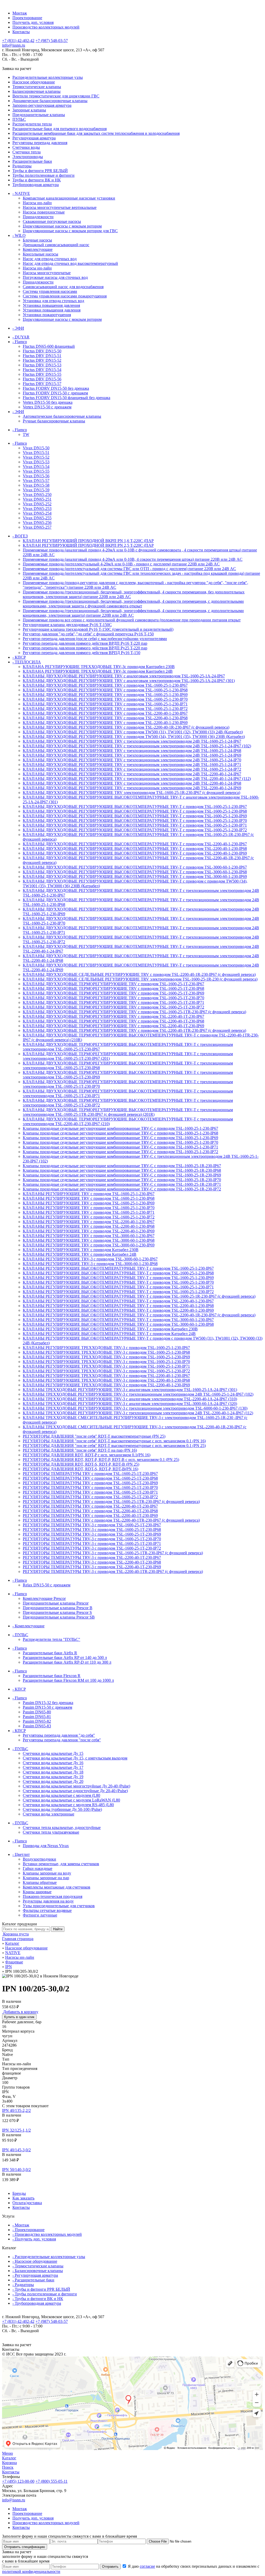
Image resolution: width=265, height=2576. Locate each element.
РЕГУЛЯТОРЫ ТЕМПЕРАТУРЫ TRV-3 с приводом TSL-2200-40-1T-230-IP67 (92, 1557)
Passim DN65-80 (37, 1712)
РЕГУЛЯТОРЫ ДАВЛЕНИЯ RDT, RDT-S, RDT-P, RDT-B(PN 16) (80, 1469)
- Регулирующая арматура (35, 2275)
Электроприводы (28, 157)
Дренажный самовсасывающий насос (56, 245)
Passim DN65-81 (37, 1717)
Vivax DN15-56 (36, 476)
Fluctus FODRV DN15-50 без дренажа (56, 388)
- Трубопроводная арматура (37, 2303)
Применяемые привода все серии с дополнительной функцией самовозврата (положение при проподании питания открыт (132, 620)
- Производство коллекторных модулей (47, 2234)
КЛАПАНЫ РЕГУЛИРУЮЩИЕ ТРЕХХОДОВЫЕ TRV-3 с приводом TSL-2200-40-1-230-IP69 (106, 1385)
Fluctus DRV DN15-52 (42, 360)
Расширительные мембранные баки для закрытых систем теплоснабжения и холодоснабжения (96, 133)
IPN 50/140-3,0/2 (16, 2170)
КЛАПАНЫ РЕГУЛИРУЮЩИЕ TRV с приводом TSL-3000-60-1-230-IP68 (89, 1240)
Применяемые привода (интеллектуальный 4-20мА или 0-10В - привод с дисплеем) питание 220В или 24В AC (121, 564)
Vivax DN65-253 (37, 509)
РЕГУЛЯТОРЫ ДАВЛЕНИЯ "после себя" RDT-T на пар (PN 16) (80, 1450)
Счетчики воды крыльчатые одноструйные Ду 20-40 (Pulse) (75, 1791)
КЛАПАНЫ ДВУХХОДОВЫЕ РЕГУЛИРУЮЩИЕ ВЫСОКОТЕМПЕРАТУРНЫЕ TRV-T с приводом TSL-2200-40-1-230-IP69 (135, 853)
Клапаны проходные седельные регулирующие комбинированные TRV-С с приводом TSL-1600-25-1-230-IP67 (120, 1128)
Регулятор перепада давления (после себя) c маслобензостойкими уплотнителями (95, 639)
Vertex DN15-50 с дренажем (47, 407)
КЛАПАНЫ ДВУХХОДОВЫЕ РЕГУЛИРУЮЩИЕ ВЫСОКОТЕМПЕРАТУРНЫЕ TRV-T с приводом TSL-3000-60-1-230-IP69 (135, 877)
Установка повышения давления (51, 305)
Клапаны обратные (40, 1882)
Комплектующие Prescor (44, 1598)
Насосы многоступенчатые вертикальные (60, 207)
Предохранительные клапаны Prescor (56, 1603)
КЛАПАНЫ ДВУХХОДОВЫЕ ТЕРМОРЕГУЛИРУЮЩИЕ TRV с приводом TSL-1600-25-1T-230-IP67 (113, 984)
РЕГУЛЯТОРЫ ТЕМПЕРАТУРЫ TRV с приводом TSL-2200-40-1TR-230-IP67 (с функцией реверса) (111, 1520)
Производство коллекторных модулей (46, 27)
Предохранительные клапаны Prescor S (57, 1612)
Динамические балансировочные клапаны (50, 101)
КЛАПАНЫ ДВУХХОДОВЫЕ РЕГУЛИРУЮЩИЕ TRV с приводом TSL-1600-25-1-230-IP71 (105, 704)
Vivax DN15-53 (36, 462)
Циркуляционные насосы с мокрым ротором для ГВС (70, 231)
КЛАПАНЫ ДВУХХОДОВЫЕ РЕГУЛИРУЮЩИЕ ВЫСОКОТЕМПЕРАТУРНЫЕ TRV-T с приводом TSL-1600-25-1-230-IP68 (135, 811)
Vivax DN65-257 (37, 527)
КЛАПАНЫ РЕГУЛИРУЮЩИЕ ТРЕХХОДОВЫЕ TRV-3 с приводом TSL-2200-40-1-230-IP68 (106, 1380)
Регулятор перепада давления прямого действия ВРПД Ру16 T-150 (82, 653)
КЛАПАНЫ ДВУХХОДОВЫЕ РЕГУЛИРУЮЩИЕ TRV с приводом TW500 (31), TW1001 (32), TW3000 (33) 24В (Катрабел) (133, 732)
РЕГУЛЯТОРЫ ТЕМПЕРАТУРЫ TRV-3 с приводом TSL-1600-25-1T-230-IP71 (92, 1544)
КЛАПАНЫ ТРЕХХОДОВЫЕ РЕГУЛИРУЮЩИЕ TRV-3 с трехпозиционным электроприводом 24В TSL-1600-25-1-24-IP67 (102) (138, 1394)
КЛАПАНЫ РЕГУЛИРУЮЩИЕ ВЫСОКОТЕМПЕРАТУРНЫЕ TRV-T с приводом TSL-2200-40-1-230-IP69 (118, 1310)
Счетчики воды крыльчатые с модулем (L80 (61, 1795)
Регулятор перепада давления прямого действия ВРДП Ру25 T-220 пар (85, 648)
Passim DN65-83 (37, 1726)
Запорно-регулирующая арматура (42, 105)
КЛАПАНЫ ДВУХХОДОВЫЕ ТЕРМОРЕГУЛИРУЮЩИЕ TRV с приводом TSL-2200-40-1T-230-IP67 (113, 1016)
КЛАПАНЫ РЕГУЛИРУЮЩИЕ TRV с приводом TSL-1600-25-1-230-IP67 (89, 1194)
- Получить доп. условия (34, 2239)
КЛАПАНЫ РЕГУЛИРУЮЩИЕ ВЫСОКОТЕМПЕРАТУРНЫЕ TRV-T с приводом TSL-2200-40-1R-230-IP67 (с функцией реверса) (139, 1315)
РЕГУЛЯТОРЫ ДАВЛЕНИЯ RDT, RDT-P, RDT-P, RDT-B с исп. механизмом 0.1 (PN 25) (101, 1460)
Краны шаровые (37, 1892)
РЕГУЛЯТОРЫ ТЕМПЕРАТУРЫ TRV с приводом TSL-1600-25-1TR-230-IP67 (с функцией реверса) (111, 1502)
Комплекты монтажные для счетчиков (57, 1887)
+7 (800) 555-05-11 (51, 2481)
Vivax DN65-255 (37, 518)
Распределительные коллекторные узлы (48, 77)
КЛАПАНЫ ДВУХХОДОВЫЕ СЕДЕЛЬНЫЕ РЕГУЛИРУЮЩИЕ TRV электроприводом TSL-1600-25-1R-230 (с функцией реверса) (140, 979)
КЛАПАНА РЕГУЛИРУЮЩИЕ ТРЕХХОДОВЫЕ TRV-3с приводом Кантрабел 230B (99, 667)
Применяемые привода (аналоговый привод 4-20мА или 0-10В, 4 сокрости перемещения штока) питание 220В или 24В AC (133, 559)
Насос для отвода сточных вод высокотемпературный (70, 263)
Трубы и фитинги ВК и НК (37, 180)
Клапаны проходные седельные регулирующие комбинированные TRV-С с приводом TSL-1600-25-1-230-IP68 (120, 1133)
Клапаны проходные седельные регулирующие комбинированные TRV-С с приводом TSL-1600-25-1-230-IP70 (120, 1142)
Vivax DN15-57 (36, 481)
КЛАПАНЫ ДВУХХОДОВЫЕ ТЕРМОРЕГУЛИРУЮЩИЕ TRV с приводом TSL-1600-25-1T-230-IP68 (113, 988)
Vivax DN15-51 (36, 453)
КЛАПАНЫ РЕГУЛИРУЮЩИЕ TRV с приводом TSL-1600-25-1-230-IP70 (89, 1208)
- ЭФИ (18, 328)
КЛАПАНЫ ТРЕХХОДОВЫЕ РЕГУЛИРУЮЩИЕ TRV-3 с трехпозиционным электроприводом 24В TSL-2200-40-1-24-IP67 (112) (138, 1413)
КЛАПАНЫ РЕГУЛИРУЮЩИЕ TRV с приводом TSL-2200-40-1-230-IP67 (89, 1222)
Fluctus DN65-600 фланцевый (49, 346)
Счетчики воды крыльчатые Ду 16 (53, 1763)
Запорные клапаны (29, 110)
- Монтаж (21, 2225)
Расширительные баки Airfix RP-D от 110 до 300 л (67, 1662)
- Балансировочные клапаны (38, 2271)
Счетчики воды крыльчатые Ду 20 (53, 1781)
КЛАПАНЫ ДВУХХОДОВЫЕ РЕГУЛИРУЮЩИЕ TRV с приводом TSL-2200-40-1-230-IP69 (105, 723)
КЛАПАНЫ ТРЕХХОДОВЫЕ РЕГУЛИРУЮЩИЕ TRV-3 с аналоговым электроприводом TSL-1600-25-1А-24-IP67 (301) (130, 1390)
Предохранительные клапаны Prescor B (58, 1608)
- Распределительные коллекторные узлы (49, 2257)
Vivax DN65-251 (37, 499)
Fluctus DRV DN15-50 (42, 351)
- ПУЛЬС (20, 1635)
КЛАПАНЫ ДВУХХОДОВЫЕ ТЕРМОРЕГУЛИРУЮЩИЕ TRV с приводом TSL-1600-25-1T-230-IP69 (113, 993)
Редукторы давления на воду (48, 1901)
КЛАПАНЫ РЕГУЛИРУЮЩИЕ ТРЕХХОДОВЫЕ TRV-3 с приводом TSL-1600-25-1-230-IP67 (106, 1348)
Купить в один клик (19, 2017)
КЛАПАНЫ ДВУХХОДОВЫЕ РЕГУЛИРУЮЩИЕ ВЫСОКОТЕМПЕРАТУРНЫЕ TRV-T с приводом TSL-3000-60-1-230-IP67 (135, 867)
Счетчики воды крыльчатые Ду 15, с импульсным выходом (75, 1758)
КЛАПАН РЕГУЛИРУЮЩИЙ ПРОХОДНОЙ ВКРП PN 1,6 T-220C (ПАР (88, 541)
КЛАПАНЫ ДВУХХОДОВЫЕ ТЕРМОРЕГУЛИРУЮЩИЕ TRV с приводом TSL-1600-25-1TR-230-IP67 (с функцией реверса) (134, 1012)
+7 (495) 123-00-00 (18, 2481)
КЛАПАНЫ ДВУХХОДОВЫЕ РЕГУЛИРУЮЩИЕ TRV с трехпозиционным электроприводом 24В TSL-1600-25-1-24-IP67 (132, 741)
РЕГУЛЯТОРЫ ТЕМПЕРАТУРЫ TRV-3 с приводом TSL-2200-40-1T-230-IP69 (92, 1567)
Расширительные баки (32, 161)
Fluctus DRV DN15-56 (42, 379)
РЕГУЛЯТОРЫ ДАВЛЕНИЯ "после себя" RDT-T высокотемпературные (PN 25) (94, 1436)
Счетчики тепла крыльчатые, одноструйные (62, 1828)
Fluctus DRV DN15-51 (42, 356)
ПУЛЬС (19, 119)
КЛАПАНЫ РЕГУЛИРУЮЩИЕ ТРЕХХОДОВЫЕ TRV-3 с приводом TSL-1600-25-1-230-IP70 (106, 1362)
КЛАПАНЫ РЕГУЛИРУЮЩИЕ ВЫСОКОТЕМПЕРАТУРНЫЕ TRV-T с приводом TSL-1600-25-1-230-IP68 (118, 1273)
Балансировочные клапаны (36, 91)
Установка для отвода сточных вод (53, 301)
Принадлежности (38, 217)
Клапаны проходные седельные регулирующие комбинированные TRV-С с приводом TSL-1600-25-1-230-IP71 (120, 1147)
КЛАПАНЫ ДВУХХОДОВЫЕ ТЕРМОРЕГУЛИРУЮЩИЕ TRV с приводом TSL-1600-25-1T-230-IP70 (113, 998)
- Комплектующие (28, 1626)
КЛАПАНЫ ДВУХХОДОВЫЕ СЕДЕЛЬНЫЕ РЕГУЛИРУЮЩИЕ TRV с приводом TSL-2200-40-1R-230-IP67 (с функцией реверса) (139, 974)
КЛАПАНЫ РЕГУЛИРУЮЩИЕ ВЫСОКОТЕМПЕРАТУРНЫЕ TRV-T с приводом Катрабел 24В (109, 1334)
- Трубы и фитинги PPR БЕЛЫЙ (41, 2289)
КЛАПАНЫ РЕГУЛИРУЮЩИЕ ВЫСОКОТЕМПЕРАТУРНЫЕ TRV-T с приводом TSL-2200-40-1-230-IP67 (118, 1301)
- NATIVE (21, 193)
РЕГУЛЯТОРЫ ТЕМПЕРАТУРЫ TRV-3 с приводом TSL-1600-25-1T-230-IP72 (92, 1548)
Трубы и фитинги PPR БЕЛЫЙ (40, 171)
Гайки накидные (38, 1868)
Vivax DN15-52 (36, 457)
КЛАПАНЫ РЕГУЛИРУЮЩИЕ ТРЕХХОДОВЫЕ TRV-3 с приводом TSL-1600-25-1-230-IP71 (106, 1366)
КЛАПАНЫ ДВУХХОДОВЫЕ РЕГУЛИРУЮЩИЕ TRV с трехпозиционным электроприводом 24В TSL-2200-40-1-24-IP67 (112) (137, 779)
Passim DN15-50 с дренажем (47, 1707)
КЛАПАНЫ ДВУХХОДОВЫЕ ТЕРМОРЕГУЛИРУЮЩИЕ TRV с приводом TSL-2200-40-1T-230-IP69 (113, 1026)
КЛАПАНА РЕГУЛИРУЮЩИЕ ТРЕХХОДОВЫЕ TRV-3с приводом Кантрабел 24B (98, 671)
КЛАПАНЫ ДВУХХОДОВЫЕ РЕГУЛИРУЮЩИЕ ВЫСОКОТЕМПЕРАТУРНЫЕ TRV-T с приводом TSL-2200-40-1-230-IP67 (135, 844)
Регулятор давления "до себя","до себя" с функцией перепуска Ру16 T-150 (88, 634)
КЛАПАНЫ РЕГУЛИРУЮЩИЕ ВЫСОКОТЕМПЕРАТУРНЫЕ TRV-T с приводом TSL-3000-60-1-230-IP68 (118, 1324)
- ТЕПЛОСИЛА (27, 662)
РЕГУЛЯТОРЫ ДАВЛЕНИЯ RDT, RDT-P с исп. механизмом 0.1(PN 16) (87, 1455)
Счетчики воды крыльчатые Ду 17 (53, 1767)
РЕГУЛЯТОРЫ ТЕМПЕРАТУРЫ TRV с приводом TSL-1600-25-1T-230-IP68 (90, 1478)
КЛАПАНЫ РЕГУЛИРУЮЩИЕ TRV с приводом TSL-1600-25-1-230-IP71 (89, 1212)
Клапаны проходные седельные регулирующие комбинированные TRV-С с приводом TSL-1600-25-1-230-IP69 (120, 1138)
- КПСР (19, 657)
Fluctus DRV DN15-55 (42, 374)
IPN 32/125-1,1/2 (16, 2130)
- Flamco (20, 342)
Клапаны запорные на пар (46, 1878)
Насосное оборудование (34, 82)
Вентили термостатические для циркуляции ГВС (56, 96)
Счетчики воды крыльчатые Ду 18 (53, 1772)
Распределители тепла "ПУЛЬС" (51, 1639)
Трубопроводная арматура (36, 185)
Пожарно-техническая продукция (53, 1896)
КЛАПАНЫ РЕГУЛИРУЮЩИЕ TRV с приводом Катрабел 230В (81, 1250)
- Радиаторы (23, 2285)
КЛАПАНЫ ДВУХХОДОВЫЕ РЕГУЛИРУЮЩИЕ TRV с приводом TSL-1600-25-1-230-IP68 (105, 690)
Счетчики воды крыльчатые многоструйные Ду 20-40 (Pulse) (76, 1786)
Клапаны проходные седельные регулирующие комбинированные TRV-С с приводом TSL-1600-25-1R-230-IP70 (122, 1180)
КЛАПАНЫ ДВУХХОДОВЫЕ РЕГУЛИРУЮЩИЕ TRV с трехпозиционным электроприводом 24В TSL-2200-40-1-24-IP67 (132, 774)
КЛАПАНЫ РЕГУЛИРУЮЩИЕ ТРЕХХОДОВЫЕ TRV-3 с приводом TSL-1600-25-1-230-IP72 (106, 1371)
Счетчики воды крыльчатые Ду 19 (53, 1777)
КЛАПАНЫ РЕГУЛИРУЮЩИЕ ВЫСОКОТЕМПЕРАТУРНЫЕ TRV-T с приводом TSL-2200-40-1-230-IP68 (118, 1306)
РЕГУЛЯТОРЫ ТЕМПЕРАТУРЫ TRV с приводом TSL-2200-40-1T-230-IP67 (90, 1506)
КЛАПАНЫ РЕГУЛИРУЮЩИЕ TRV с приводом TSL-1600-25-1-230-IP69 (89, 1203)
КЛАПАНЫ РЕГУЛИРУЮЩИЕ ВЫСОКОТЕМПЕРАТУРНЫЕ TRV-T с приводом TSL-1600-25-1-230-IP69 (118, 1278)
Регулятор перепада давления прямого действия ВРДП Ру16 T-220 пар (85, 643)
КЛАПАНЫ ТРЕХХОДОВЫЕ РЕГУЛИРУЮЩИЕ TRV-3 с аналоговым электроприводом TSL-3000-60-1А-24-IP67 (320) (130, 1404)
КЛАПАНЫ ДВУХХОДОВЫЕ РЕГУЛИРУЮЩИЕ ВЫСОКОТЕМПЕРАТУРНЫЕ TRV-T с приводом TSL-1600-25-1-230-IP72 (135, 830)
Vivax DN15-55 (36, 471)
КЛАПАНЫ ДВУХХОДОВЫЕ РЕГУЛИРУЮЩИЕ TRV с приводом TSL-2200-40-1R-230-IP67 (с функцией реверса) (126, 727)
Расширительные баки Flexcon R (52, 1676)
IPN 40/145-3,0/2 (16, 2150)
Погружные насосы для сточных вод (55, 277)
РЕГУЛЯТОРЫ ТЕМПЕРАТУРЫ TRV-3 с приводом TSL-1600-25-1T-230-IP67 (92, 1525)
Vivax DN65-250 (37, 495)
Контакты (21, 32)
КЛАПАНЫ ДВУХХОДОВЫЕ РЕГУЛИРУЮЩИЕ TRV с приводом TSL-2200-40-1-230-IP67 (105, 713)
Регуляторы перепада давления (40, 143)
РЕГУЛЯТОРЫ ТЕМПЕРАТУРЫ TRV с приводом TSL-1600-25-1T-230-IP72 (90, 1497)
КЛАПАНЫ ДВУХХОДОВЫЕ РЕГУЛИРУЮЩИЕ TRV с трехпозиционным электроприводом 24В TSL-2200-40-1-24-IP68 (132, 783)
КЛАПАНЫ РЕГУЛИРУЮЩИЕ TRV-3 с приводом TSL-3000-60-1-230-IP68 (90, 1264)
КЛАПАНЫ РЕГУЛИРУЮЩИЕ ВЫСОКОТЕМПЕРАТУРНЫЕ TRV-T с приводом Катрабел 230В (110, 1329)
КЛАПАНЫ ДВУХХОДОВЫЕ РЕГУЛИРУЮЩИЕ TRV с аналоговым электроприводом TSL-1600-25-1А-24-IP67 (124, 676)
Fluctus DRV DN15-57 (42, 384)
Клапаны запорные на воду (47, 1873)
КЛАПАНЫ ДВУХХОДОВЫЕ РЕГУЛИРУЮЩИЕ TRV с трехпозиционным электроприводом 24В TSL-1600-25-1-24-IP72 (132, 769)
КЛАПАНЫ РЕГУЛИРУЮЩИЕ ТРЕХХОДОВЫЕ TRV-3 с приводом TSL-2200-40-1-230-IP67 (106, 1376)
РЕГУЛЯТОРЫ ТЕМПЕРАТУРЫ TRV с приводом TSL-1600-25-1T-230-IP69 (90, 1483)
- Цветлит (21, 1854)
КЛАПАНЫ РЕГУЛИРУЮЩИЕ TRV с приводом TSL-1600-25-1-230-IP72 (89, 1217)
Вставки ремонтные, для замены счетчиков (61, 1864)
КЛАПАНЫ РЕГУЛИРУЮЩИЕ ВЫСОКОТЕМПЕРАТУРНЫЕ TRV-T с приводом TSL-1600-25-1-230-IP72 (118, 1292)
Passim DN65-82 (37, 1721)
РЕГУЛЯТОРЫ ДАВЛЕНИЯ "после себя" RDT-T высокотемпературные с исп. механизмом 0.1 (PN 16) (114, 1441)
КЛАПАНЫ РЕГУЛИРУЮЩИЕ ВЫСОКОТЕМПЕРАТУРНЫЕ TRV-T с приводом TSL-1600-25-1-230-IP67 (118, 1268)
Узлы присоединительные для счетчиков (59, 1906)
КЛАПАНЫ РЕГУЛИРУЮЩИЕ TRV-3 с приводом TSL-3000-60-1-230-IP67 (90, 1259)
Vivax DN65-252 (37, 504)
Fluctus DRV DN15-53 (42, 365)
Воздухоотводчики (39, 1859)
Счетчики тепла (27, 152)
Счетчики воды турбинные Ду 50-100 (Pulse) (62, 1809)
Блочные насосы (37, 240)
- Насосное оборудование (35, 2261)
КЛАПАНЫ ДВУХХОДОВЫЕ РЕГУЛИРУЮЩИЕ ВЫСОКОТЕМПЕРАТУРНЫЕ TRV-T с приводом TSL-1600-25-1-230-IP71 (135, 825)
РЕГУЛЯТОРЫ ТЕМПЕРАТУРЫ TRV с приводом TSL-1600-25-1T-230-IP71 (90, 1492)
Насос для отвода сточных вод (50, 259)
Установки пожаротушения (47, 315)
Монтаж (20, 13)
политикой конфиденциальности (31, 2571)
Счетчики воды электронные (49, 1814)
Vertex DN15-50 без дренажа (48, 402)
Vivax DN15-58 (36, 485)
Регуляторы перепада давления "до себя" (59, 1735)
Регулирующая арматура (34, 138)
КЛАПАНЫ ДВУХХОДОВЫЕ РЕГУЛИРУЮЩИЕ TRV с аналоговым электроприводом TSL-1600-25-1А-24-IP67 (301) (129, 681)
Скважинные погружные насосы (52, 221)
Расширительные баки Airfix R (50, 1653)
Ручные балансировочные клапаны (54, 421)
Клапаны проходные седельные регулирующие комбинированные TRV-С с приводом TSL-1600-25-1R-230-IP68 (122, 1170)
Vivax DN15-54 (36, 467)
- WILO (19, 235)
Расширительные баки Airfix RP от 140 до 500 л (65, 1658)
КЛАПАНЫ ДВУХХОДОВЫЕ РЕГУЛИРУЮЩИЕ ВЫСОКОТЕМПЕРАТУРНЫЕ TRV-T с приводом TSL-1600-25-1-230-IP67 (135, 807)
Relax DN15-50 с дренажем (47, 1585)
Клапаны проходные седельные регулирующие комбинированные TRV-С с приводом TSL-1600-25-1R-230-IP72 (122, 1189)
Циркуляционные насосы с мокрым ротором (62, 226)
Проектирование (27, 18)
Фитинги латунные (40, 1915)
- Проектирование (28, 2230)
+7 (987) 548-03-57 (52, 41)
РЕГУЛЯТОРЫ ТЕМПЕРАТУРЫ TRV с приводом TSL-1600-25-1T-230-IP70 (90, 1488)
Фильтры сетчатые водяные (47, 1910)
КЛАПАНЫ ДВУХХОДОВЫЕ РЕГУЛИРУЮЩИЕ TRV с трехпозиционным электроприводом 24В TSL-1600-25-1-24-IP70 (132, 760)
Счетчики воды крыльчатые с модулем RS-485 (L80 (68, 1805)
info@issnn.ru (14, 45)
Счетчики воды (26, 147)
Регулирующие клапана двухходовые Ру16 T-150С (67, 625)
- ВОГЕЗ (20, 536)
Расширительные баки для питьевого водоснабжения (60, 129)
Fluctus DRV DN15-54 (42, 370)
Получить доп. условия (33, 22)
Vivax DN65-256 (37, 523)
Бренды (19, 2193)
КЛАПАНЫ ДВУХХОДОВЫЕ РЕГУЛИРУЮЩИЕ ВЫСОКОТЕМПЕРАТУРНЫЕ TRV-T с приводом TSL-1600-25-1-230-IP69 (135, 816)
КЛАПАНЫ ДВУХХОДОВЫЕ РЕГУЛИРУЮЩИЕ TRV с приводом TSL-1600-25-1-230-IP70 (105, 699)
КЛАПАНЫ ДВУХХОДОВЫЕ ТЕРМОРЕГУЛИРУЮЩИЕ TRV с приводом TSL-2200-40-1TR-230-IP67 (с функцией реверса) (134, 1030)
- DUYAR (21, 337)
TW (26, 434)
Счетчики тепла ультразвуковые (51, 1832)
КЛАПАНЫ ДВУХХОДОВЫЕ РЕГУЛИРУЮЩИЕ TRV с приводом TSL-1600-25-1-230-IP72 (105, 709)
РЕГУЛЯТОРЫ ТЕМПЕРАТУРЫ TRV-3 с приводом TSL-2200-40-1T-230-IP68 (92, 1562)
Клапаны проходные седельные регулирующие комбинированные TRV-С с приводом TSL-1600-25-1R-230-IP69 (122, 1175)
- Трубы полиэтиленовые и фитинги (45, 2294)
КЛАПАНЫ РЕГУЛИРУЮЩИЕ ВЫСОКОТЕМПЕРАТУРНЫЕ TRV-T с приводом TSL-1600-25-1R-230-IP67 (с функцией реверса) (139, 1296)
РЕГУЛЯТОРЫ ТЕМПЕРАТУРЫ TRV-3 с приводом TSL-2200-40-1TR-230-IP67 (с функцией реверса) (113, 1571)
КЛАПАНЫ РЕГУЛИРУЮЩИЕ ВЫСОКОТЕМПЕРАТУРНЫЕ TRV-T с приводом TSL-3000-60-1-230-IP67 (118, 1320)
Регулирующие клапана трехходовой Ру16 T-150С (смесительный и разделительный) (98, 629)
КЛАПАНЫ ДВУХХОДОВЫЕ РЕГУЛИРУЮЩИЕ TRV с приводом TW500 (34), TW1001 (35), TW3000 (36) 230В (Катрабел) (134, 737)
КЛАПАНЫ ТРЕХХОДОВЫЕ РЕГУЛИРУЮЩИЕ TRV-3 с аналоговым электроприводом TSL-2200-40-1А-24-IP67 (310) (130, 1399)
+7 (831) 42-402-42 (18, 41)
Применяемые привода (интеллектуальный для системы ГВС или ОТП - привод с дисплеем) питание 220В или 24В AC (129, 569)
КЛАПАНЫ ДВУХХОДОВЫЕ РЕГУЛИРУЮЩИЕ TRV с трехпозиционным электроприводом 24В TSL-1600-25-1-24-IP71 (132, 765)
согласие (147, 2566)
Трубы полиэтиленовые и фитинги (43, 175)
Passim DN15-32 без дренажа (48, 1703)
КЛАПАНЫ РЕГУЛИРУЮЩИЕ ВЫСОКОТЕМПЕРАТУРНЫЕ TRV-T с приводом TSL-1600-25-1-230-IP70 (118, 1282)
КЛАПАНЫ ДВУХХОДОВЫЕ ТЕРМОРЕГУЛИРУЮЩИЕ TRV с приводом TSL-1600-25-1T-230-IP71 (113, 1002)
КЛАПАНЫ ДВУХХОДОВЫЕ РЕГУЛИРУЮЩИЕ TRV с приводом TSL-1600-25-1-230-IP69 (105, 695)
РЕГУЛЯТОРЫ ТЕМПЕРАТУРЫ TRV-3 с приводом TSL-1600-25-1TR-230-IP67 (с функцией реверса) (113, 1553)
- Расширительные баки (33, 2280)
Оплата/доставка (27, 2203)
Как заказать (23, 2198)
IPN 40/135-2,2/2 (16, 2110)
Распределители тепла (32, 124)
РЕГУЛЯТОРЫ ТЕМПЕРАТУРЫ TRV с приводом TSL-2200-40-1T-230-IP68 (90, 1511)
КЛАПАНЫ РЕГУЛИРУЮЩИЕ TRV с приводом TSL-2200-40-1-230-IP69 (89, 1231)
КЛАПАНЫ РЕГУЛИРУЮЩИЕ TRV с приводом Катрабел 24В (80, 1254)
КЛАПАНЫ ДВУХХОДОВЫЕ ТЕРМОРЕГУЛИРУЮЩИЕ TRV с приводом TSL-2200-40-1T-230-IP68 (113, 1021)
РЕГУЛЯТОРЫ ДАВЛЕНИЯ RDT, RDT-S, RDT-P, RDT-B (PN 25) (81, 1464)
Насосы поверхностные (44, 212)
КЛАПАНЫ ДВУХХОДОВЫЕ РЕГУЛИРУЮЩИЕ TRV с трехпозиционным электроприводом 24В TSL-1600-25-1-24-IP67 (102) (137, 746)
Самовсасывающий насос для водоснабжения (63, 287)
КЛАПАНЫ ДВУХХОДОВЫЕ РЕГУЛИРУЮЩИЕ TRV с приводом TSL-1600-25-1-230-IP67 (105, 685)
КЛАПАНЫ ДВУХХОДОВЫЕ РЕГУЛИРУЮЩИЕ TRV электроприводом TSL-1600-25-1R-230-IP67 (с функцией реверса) (131, 793)
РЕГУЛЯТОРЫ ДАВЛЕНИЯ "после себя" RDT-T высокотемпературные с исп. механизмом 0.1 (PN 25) (114, 1446)
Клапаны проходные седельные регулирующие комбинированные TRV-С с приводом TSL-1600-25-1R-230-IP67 (122, 1166)
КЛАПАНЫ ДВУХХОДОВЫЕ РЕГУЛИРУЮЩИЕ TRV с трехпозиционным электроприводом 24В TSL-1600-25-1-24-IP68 (132, 751)
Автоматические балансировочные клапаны (62, 416)
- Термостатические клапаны (38, 2266)
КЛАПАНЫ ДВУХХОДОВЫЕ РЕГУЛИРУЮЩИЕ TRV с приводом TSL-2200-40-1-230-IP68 (105, 718)
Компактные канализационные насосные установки (69, 198)
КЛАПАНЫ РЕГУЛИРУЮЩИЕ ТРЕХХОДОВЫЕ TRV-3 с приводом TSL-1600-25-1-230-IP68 (106, 1352)
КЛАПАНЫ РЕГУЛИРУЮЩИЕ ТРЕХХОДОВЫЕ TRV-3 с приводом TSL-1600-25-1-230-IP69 (106, 1357)
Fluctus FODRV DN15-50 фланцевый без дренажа (67, 398)
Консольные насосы (41, 254)
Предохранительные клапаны (39, 115)
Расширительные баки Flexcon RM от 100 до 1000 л (68, 1680)
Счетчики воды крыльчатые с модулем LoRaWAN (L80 (71, 1800)
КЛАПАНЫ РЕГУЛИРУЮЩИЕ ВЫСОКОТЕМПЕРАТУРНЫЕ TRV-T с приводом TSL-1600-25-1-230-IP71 (118, 1287)
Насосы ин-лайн (37, 203)
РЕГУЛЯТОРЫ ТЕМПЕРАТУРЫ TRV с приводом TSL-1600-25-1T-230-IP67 (90, 1474)
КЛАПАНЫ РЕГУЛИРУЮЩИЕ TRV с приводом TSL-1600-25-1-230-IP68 (89, 1198)
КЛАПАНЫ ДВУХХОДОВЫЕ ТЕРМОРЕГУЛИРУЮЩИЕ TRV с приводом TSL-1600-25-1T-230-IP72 (113, 1007)
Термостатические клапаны (37, 87)
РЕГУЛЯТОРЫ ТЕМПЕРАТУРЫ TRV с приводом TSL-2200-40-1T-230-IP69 (90, 1516)
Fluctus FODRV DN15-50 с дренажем (55, 393)
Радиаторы (22, 166)
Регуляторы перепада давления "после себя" (62, 1740)
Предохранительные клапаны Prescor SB (59, 1617)
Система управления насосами (50, 291)
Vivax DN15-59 (36, 490)
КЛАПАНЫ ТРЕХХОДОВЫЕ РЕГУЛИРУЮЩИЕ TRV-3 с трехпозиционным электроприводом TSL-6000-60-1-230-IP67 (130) (135, 1408)
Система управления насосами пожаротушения (65, 296)
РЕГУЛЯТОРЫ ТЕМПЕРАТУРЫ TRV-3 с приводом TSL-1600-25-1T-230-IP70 (92, 1539)
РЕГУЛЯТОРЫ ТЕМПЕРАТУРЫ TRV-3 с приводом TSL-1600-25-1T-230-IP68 (92, 1530)
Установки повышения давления (52, 310)
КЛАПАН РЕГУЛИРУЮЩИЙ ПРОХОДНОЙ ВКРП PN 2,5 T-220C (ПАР (88, 545)
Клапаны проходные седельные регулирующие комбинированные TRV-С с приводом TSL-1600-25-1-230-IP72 (120, 1152)
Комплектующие (38, 249)
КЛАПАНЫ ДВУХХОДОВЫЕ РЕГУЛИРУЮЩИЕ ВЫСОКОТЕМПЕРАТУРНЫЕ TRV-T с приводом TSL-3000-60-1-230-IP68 (135, 872)
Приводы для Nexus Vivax (46, 1846)
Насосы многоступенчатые (47, 273)
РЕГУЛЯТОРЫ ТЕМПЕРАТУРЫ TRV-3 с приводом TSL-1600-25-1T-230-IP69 (92, 1534)
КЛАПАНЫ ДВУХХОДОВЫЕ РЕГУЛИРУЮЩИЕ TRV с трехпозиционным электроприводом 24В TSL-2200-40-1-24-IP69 (132, 788)
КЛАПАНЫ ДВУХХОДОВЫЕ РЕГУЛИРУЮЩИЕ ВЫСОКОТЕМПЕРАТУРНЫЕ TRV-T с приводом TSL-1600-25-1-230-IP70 (135, 821)
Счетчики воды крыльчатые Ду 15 (53, 1753)
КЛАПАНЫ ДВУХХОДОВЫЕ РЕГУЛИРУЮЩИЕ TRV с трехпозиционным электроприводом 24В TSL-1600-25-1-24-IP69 (132, 755)
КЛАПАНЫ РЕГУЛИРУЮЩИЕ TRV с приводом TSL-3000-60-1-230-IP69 (89, 1245)
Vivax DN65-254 (37, 513)
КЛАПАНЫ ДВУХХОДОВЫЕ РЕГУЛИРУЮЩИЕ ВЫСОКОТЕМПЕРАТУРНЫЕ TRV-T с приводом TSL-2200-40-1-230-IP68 (135, 849)
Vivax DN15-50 (36, 448)
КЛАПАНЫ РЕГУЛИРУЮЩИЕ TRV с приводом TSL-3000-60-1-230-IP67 (89, 1236)
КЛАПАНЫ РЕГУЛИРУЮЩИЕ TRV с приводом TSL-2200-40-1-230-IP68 (89, 1226)
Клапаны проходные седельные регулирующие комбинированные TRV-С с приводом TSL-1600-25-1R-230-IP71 (122, 1184)
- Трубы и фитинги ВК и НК (38, 2299)
